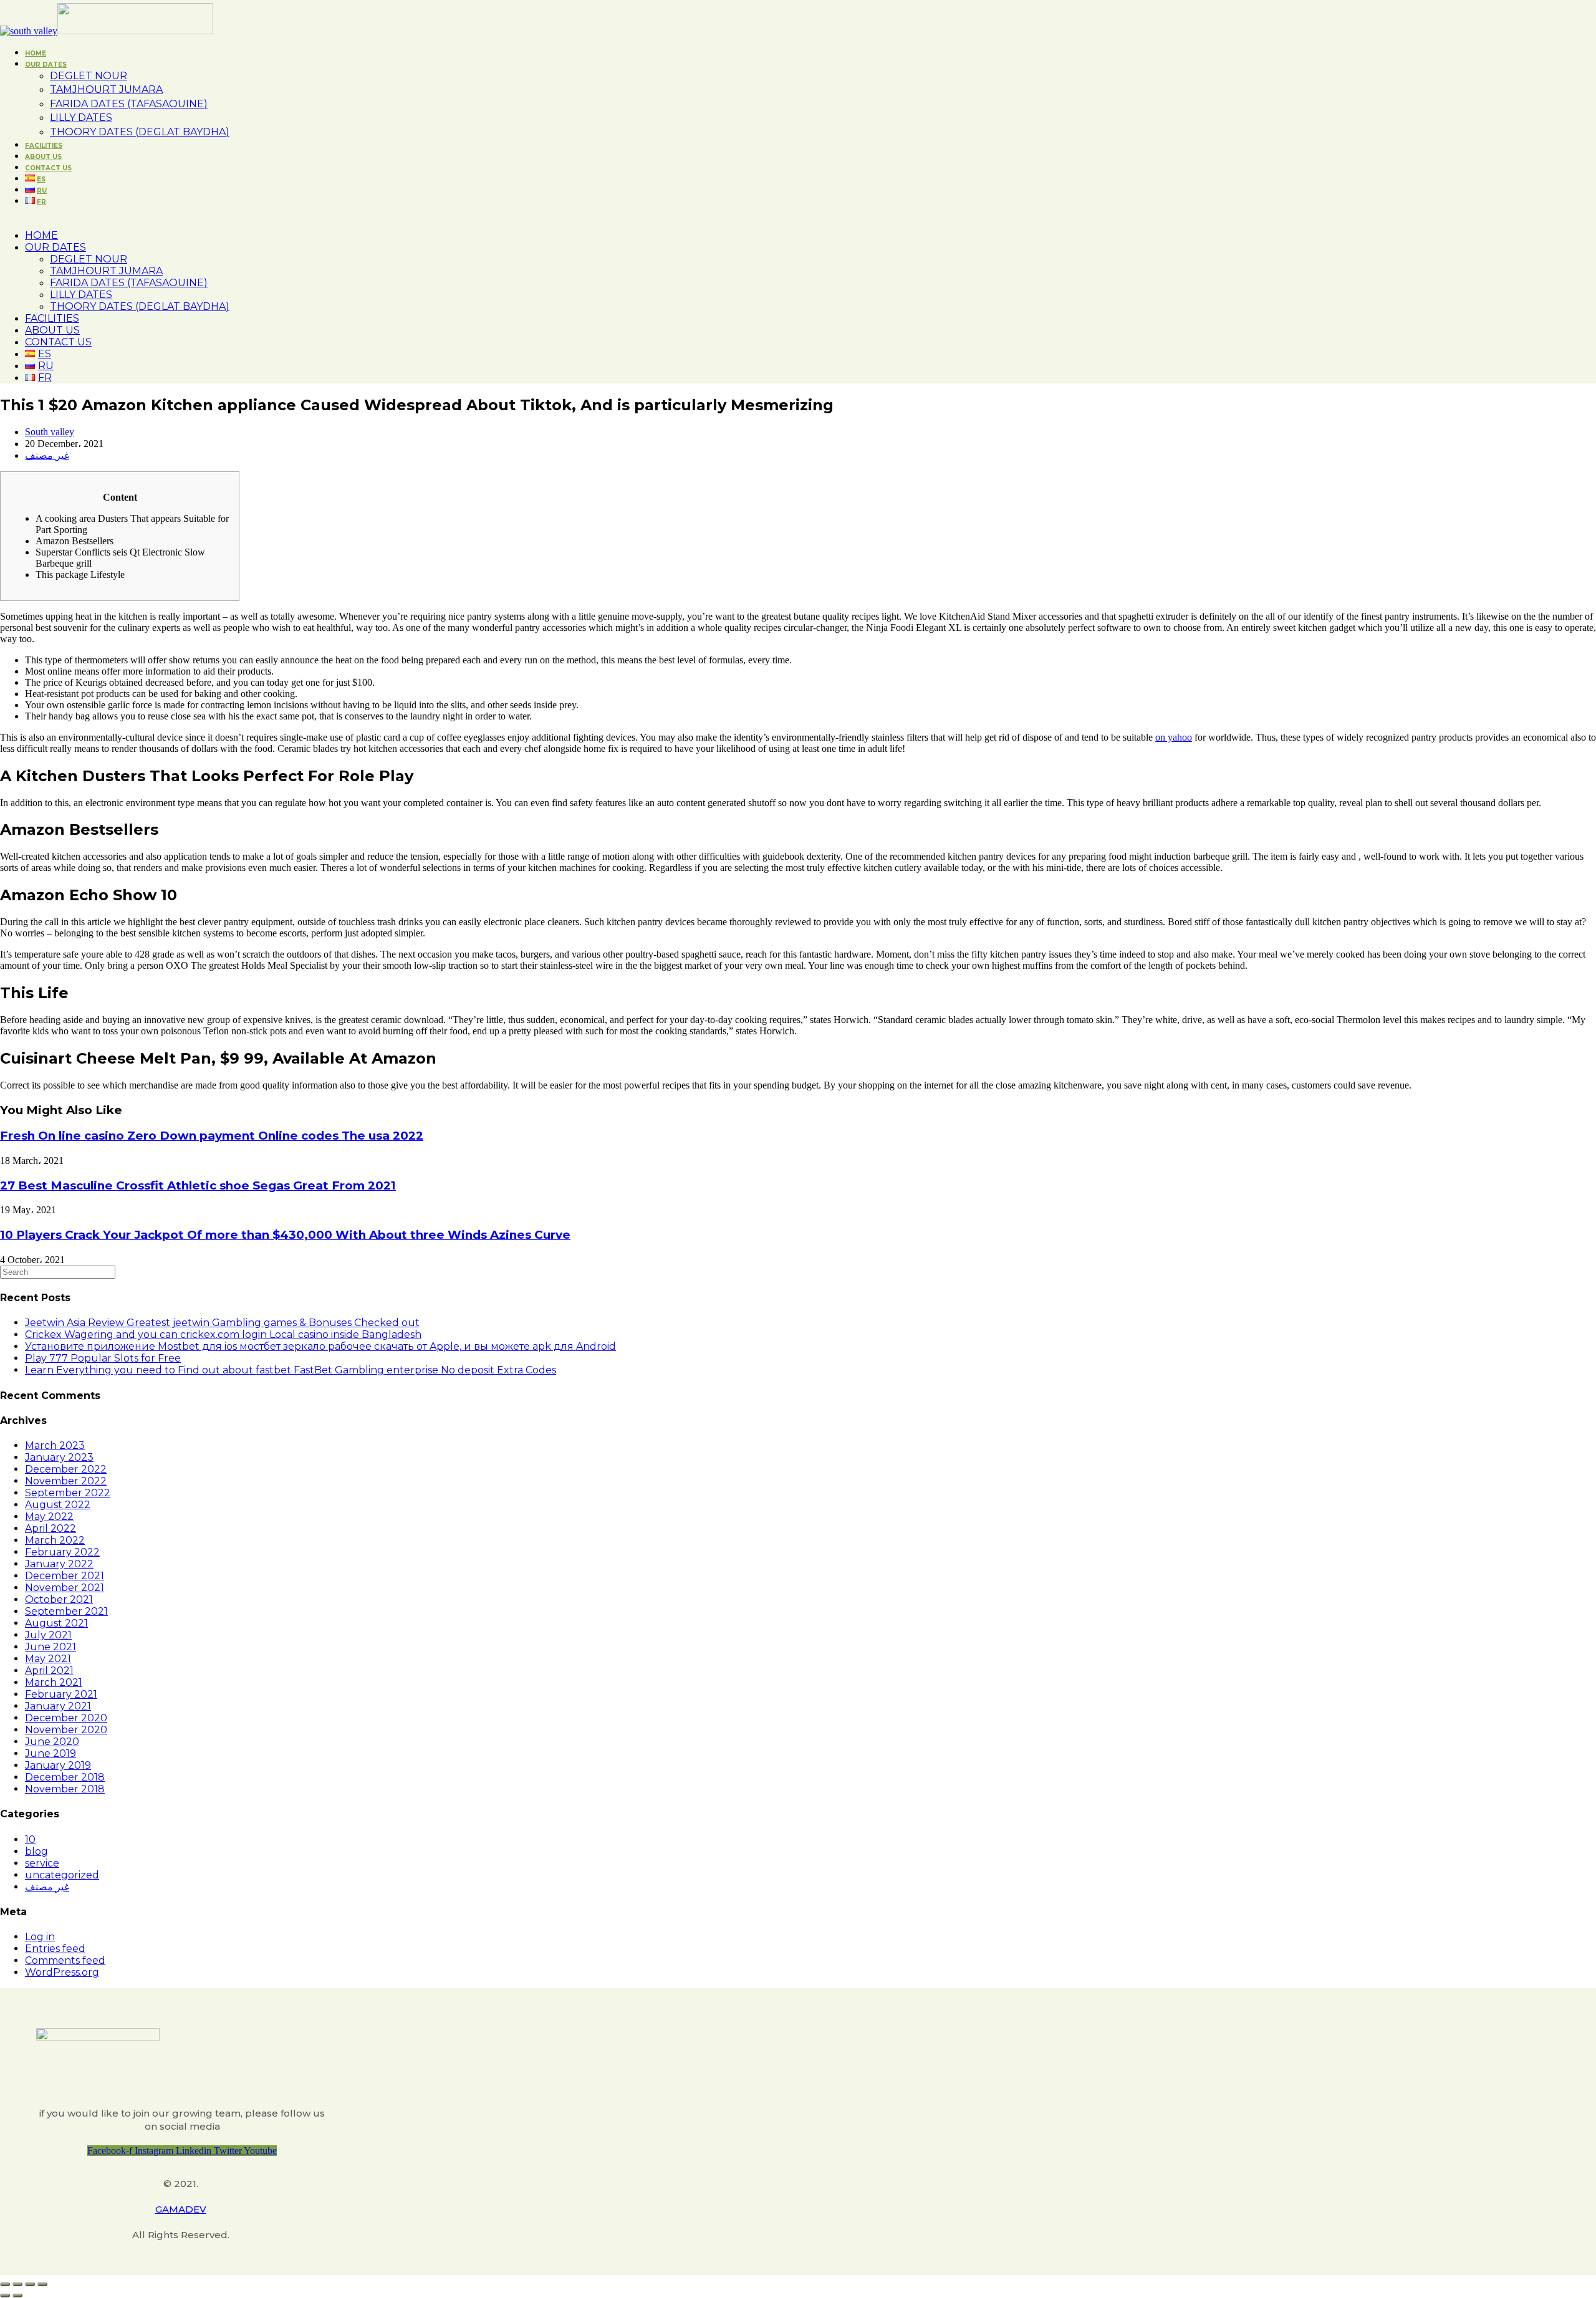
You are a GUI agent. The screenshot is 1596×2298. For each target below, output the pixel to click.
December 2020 (66, 1718)
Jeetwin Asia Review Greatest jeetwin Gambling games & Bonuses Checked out (222, 1323)
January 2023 (59, 1457)
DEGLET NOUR (89, 259)
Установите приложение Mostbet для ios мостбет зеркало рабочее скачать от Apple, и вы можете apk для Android (320, 1346)
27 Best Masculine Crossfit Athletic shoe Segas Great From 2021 (198, 1185)
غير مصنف (47, 455)
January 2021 (58, 1706)
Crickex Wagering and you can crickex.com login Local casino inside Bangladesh (223, 1334)
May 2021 (48, 1659)
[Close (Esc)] (5, 2284)
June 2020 (52, 1742)
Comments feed (65, 1960)
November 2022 (66, 1481)
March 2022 (55, 1540)
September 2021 (66, 1611)
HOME (41, 235)
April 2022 (50, 1528)
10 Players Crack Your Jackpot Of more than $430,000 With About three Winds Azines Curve (285, 1235)
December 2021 (65, 1576)
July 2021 (48, 1635)
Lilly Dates (81, 295)
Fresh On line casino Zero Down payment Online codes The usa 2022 (212, 1136)
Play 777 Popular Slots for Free (103, 1358)
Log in (40, 1937)
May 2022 (49, 1517)
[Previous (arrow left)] (5, 2296)
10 (30, 1839)
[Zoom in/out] (42, 2284)
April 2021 (49, 1671)
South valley (50, 432)
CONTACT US (58, 342)
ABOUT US (52, 330)
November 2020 (66, 1730)
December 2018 (65, 1777)
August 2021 (56, 1623)
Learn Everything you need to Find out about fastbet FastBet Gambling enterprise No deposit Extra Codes (291, 1370)
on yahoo (1174, 737)
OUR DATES (55, 247)
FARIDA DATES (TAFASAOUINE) (129, 283)
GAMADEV (181, 2209)
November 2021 (65, 1588)
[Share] (17, 2284)
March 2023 (55, 1445)
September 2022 (68, 1493)
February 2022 (62, 1552)
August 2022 (58, 1505)
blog (36, 1851)
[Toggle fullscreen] (30, 2284)
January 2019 (58, 1765)
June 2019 (50, 1753)
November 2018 (65, 1789)
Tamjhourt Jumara (106, 271)
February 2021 (61, 1694)
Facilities (52, 318)
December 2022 (66, 1469)
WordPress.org (62, 1972)
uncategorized (62, 1875)
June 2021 (50, 1647)
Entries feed (55, 1949)
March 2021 (54, 1682)
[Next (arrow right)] (17, 2296)
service (42, 1863)
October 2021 (59, 1599)
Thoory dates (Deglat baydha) (140, 306)
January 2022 (59, 1564)
